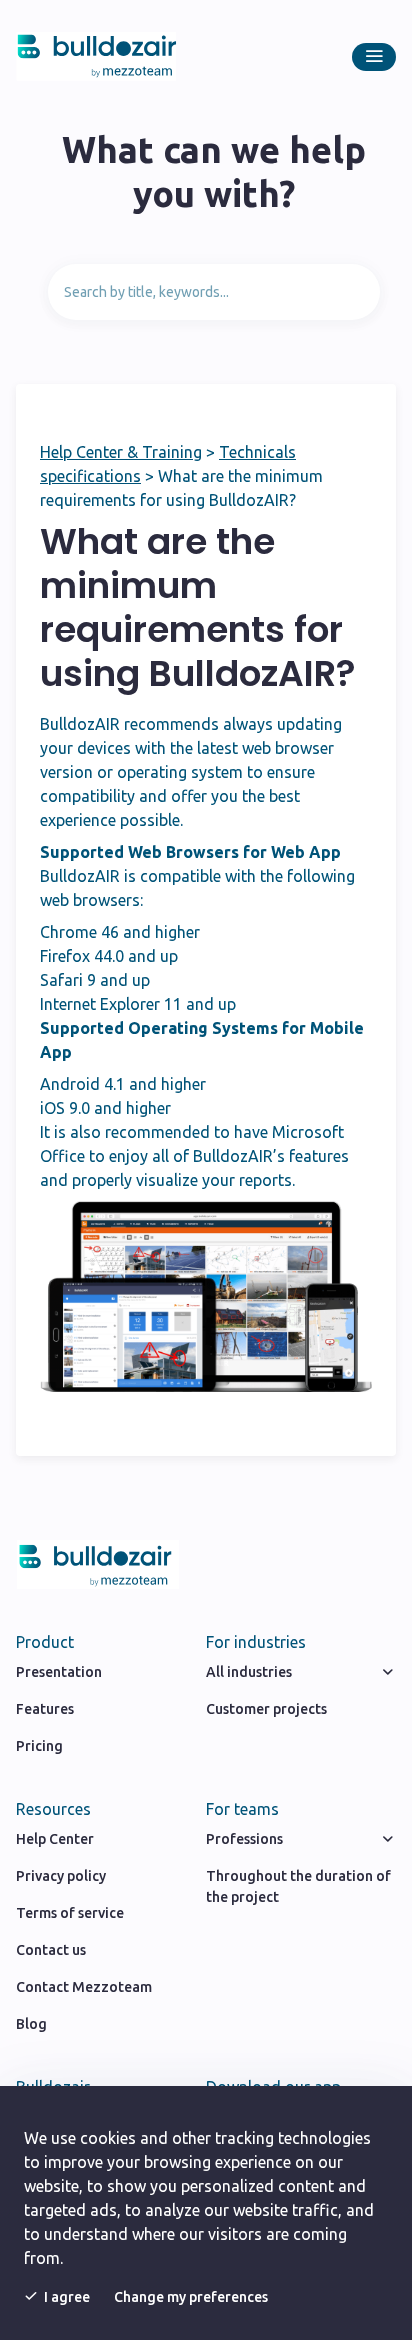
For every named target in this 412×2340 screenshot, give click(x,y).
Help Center (55, 1839)
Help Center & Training (121, 452)
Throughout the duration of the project (298, 1886)
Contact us (51, 1950)
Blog (31, 2024)
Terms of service (70, 1913)
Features (45, 1709)
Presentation (59, 1672)
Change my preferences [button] (191, 2297)
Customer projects (266, 1709)
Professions (244, 1839)
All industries (249, 1672)
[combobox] (214, 292)
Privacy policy (61, 1876)
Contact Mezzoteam (84, 1987)
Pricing (39, 1746)
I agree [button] (67, 2297)
